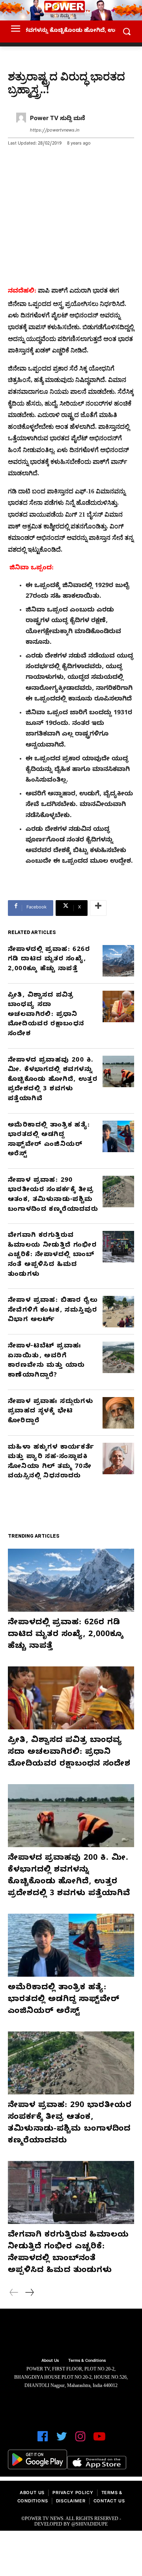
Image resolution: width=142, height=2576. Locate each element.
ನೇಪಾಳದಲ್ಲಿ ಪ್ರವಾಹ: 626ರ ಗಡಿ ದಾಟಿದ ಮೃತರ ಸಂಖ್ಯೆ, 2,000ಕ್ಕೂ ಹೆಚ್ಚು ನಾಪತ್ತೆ (49, 960)
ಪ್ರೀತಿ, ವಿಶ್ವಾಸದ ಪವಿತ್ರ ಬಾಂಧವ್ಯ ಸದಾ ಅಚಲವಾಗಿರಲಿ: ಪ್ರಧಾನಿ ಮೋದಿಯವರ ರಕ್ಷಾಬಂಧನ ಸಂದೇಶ (46, 1015)
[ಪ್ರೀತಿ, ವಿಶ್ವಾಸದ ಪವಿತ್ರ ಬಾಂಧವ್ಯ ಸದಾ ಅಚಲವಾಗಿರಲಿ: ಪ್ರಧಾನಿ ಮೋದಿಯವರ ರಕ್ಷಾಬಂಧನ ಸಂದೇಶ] (118, 1006)
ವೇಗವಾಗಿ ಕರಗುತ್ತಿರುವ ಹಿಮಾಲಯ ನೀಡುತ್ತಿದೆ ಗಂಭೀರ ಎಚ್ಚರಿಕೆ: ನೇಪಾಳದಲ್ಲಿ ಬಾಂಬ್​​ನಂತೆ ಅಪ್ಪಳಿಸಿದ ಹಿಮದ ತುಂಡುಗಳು (52, 1255)
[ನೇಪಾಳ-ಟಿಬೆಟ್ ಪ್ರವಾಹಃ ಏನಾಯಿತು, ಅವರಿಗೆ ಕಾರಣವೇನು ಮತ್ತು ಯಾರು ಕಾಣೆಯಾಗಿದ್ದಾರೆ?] (118, 1357)
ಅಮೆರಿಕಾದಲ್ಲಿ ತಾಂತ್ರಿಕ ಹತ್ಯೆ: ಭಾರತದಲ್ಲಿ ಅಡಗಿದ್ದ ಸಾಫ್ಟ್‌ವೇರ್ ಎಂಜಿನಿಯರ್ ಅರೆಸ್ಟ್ (64, 2000)
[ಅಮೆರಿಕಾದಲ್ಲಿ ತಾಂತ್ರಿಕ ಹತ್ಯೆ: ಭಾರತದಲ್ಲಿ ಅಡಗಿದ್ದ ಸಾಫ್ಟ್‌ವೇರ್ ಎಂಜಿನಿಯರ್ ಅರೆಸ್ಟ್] (118, 1136)
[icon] (43, 2440)
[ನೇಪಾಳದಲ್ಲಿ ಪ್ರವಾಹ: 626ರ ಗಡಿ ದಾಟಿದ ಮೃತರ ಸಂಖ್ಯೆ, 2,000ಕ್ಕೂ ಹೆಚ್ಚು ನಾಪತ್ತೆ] (118, 961)
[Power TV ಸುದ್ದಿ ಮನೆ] (21, 125)
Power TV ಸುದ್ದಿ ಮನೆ (58, 119)
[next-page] (29, 2294)
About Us (32, 2494)
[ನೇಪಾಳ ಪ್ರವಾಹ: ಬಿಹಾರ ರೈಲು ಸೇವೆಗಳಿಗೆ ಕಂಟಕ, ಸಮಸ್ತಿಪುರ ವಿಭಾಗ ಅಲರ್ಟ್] (118, 1312)
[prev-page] (14, 2294)
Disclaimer (71, 2502)
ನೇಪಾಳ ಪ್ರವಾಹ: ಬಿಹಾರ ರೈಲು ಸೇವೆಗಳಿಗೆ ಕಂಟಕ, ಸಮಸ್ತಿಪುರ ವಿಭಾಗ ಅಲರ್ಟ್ (53, 1311)
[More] (98, 908)
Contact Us (109, 2502)
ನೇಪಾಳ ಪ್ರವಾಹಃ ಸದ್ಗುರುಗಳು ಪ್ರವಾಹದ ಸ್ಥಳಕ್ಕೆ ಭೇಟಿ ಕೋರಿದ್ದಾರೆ (50, 1412)
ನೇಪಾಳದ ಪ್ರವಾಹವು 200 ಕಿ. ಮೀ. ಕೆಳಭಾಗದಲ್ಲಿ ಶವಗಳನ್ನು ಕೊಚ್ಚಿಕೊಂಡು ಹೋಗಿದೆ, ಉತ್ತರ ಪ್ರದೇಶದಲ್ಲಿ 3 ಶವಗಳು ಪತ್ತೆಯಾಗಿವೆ (53, 1080)
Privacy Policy (73, 2494)
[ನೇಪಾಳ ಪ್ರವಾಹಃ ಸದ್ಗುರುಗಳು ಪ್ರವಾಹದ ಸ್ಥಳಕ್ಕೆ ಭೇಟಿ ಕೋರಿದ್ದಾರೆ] (118, 1413)
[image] (71, 2334)
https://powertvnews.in (55, 131)
